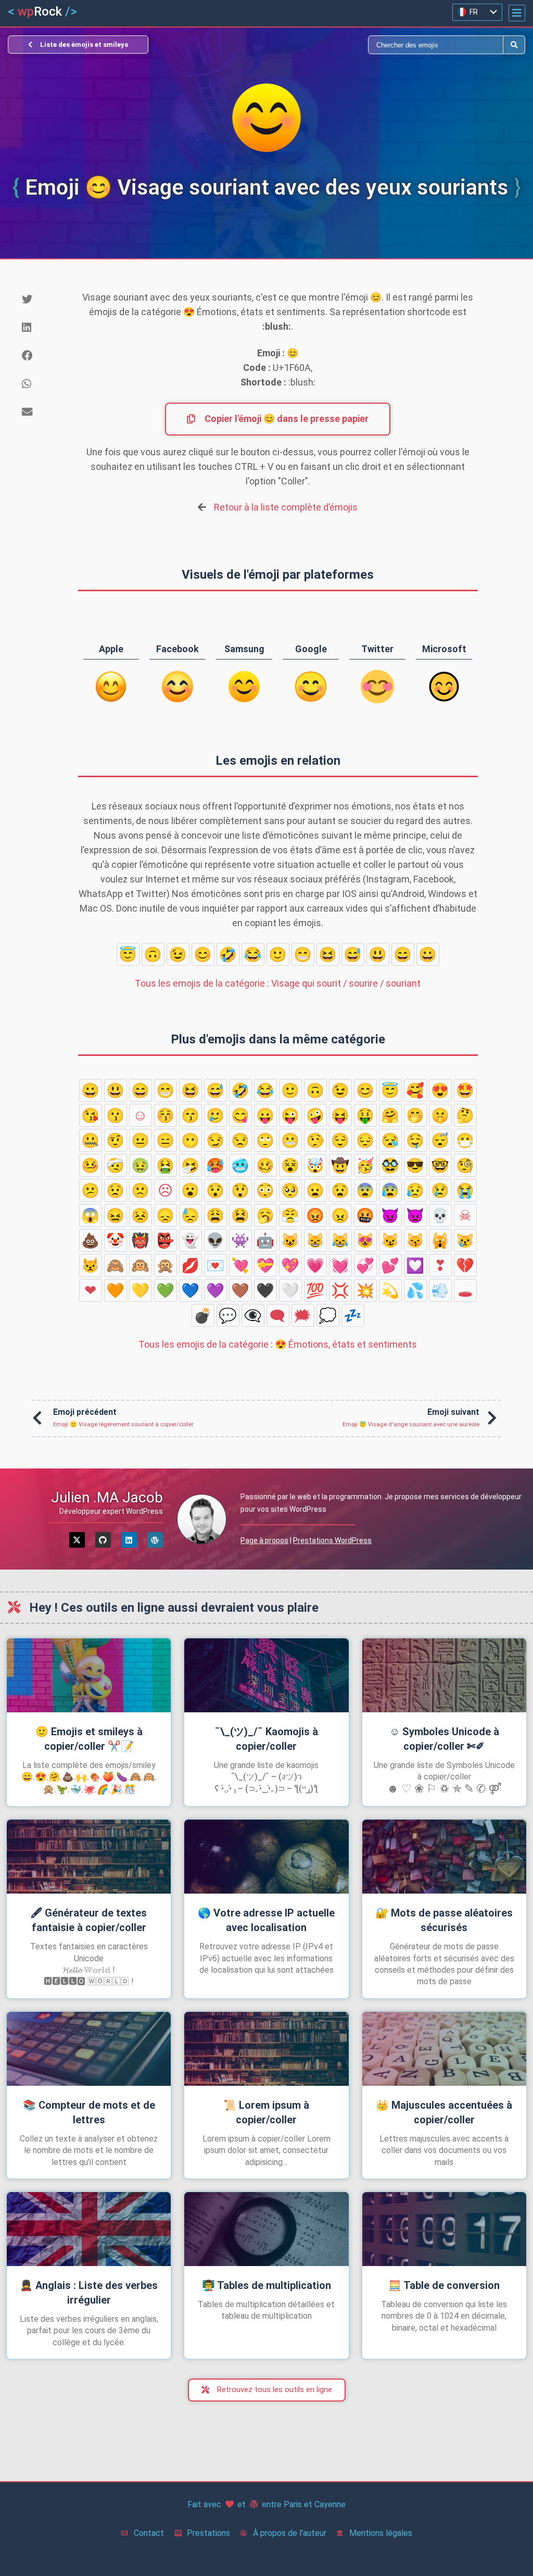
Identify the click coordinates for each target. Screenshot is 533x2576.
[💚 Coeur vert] (166, 1290)
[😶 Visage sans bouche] (191, 1140)
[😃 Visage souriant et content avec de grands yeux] (378, 954)
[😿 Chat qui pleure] (465, 1240)
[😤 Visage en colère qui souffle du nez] (290, 1215)
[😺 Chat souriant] (290, 1240)
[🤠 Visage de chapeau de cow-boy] (340, 1165)
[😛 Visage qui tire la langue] (265, 1115)
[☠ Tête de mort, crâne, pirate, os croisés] (465, 1215)
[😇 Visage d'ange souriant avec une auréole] (128, 954)
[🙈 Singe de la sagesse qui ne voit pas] (116, 1265)
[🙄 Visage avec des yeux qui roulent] (265, 1140)
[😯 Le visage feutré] (215, 1190)
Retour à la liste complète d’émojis (286, 507)
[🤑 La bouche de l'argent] (365, 1115)
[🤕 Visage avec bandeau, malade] (116, 1165)
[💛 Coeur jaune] (141, 1290)
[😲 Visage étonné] (240, 1190)
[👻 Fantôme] (191, 1240)
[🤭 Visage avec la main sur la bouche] (415, 1115)
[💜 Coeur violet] (215, 1290)
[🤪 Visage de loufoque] (315, 1115)
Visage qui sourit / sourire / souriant (278, 983)
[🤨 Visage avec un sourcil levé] (116, 1140)
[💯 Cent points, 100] (315, 1290)
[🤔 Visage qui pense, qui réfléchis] (465, 1115)
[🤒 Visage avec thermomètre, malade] (91, 1165)
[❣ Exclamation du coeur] (440, 1265)
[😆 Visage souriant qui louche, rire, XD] (328, 954)
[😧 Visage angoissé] (340, 1190)
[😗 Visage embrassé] (116, 1115)
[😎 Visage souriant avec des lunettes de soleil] (415, 1165)
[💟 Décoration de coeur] (415, 1265)
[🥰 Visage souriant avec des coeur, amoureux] (415, 1090)
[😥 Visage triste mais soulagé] (415, 1190)
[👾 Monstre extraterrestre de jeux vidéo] (240, 1240)
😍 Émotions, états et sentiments (278, 1344)
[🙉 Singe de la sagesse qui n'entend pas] (141, 1265)
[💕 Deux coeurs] (390, 1265)
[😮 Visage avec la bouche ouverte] (191, 1190)
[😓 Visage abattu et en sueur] (191, 1215)
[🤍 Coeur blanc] (290, 1290)
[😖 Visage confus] (116, 1215)
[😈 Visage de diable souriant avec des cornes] (390, 1215)
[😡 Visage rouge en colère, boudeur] (315, 1215)
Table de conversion (444, 2285)
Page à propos (264, 1540)
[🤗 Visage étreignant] (390, 1115)
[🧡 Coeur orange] (116, 1290)
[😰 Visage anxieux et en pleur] (390, 1190)
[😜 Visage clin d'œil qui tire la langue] (290, 1115)
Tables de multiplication (266, 2285)
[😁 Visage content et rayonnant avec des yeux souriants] (303, 954)
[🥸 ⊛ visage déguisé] (390, 1165)
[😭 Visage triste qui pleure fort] (465, 1190)
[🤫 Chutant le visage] (440, 1115)
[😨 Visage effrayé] (365, 1190)
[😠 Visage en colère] (340, 1215)
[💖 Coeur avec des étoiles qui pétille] (290, 1265)
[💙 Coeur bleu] (191, 1290)
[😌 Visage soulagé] (340, 1140)
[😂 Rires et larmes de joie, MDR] (253, 954)
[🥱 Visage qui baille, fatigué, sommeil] (265, 1215)
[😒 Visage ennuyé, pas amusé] (240, 1140)
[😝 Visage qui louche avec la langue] (340, 1115)
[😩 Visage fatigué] (215, 1215)
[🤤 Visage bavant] (415, 1140)
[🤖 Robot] (265, 1240)
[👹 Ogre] (141, 1240)
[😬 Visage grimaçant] (290, 1140)
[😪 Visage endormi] (390, 1140)
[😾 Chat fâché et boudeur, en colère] (91, 1265)
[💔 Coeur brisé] (465, 1265)
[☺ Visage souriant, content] (141, 1115)
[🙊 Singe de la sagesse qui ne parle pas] (166, 1265)
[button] (517, 13)
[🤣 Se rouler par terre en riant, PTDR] (228, 954)
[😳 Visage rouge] (265, 1190)
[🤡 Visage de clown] (116, 1240)
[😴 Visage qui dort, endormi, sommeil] (440, 1140)
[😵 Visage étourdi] (290, 1165)
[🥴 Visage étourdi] (265, 1165)
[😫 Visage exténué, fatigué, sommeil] (240, 1215)
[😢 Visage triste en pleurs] (440, 1190)
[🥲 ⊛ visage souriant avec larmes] (215, 1115)
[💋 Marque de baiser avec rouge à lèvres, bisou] (191, 1265)
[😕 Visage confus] (91, 1190)
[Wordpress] (155, 1540)
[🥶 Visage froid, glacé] (240, 1165)
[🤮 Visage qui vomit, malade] (166, 1165)
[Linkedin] (129, 1540)
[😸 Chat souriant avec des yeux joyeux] (315, 1240)
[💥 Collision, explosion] (365, 1290)
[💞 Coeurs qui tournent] (365, 1265)
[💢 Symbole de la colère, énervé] (340, 1290)
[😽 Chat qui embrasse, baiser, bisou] (415, 1240)
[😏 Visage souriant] (215, 1140)
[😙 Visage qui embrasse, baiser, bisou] (191, 1115)
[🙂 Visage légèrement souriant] (278, 954)
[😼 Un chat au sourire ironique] (390, 1240)
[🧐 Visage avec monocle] (465, 1165)
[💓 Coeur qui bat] (340, 1265)
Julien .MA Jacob (107, 1497)
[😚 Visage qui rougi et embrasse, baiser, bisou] (166, 1115)
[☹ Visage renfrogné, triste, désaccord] (166, 1190)
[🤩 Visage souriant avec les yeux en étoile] (465, 1090)
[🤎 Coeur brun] (240, 1290)
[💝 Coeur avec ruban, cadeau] (265, 1265)
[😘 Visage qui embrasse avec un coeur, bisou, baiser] (91, 1115)
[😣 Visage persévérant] (141, 1215)
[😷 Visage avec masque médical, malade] (465, 1140)
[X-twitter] (77, 1540)
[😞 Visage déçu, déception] (166, 1215)
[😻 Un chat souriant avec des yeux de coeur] (365, 1240)
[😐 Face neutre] (141, 1140)
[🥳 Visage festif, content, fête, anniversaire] (365, 1165)
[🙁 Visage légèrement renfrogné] (141, 1190)
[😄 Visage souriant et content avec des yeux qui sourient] (403, 954)
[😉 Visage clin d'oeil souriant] (178, 954)
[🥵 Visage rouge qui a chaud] (215, 1165)
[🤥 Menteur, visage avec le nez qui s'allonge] (315, 1140)
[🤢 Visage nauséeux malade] (141, 1165)
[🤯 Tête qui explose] (315, 1165)
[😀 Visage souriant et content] (428, 954)
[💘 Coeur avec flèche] (240, 1265)
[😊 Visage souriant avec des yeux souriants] (203, 954)
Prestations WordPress (332, 1540)
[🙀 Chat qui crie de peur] (440, 1240)
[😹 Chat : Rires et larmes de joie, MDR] (340, 1240)
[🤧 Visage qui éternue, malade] (191, 1165)
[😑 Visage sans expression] (166, 1140)
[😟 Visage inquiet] (116, 1190)
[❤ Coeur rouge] (91, 1290)
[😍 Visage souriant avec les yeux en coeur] (440, 1090)
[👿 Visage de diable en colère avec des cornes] (415, 1215)
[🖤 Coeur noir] (265, 1290)
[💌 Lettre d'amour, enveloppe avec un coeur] (215, 1265)
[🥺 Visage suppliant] (290, 1190)
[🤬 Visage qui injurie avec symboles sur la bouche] (365, 1215)
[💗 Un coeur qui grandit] (315, 1265)
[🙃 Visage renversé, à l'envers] (153, 954)
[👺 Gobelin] (166, 1240)
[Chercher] (385, 45)
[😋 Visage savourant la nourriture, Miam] (240, 1115)
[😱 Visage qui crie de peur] (91, 1215)
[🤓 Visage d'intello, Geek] (440, 1165)
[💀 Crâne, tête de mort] (440, 1215)
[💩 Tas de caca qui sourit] (91, 1240)
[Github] (103, 1540)
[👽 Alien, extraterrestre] (215, 1240)
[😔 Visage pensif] (365, 1140)
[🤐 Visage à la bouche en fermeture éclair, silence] (91, 1140)
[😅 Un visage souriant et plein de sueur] (353, 954)
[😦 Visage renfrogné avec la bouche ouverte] (315, 1190)
